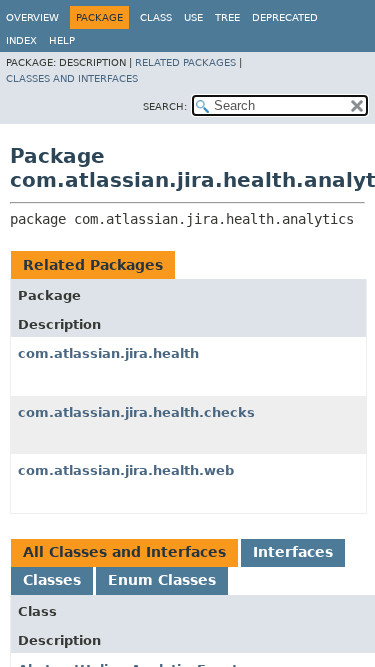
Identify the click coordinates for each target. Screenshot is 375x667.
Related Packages (185, 62)
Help (62, 40)
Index (21, 40)
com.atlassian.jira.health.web (126, 470)
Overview (32, 17)
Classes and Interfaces (72, 78)
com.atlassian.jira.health (108, 353)
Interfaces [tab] (293, 552)
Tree (227, 17)
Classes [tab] (52, 580)
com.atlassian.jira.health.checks (136, 412)
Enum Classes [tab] (162, 580)
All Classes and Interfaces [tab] (124, 552)
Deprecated (285, 17)
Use (193, 17)
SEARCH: (165, 106)
